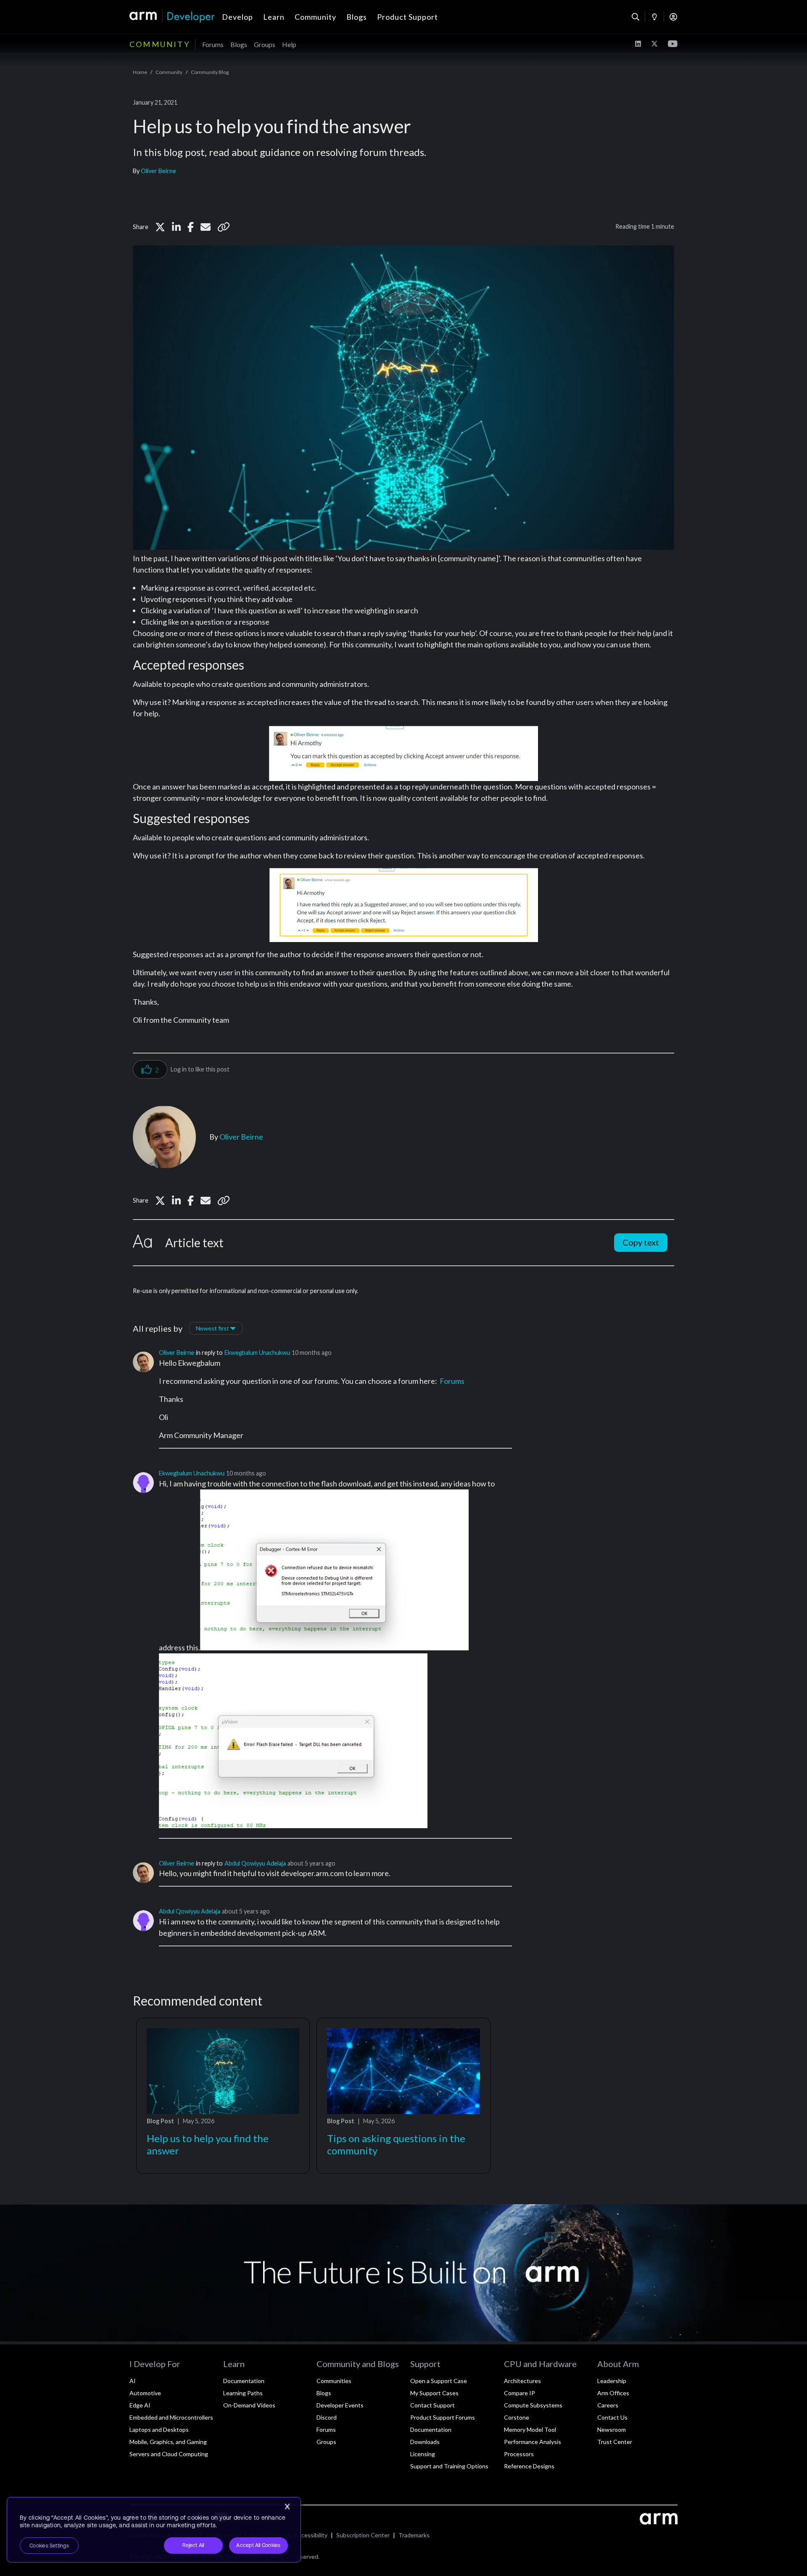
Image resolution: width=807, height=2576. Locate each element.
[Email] (206, 227)
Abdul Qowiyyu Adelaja (255, 1863)
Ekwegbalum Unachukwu (257, 1353)
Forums (452, 1381)
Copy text (641, 1242)
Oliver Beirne (158, 171)
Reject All (193, 2545)
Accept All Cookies (258, 2545)
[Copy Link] (224, 227)
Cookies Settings (49, 2546)
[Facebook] (191, 227)
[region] (154, 2530)
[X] (160, 227)
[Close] (287, 2507)
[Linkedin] (176, 227)
